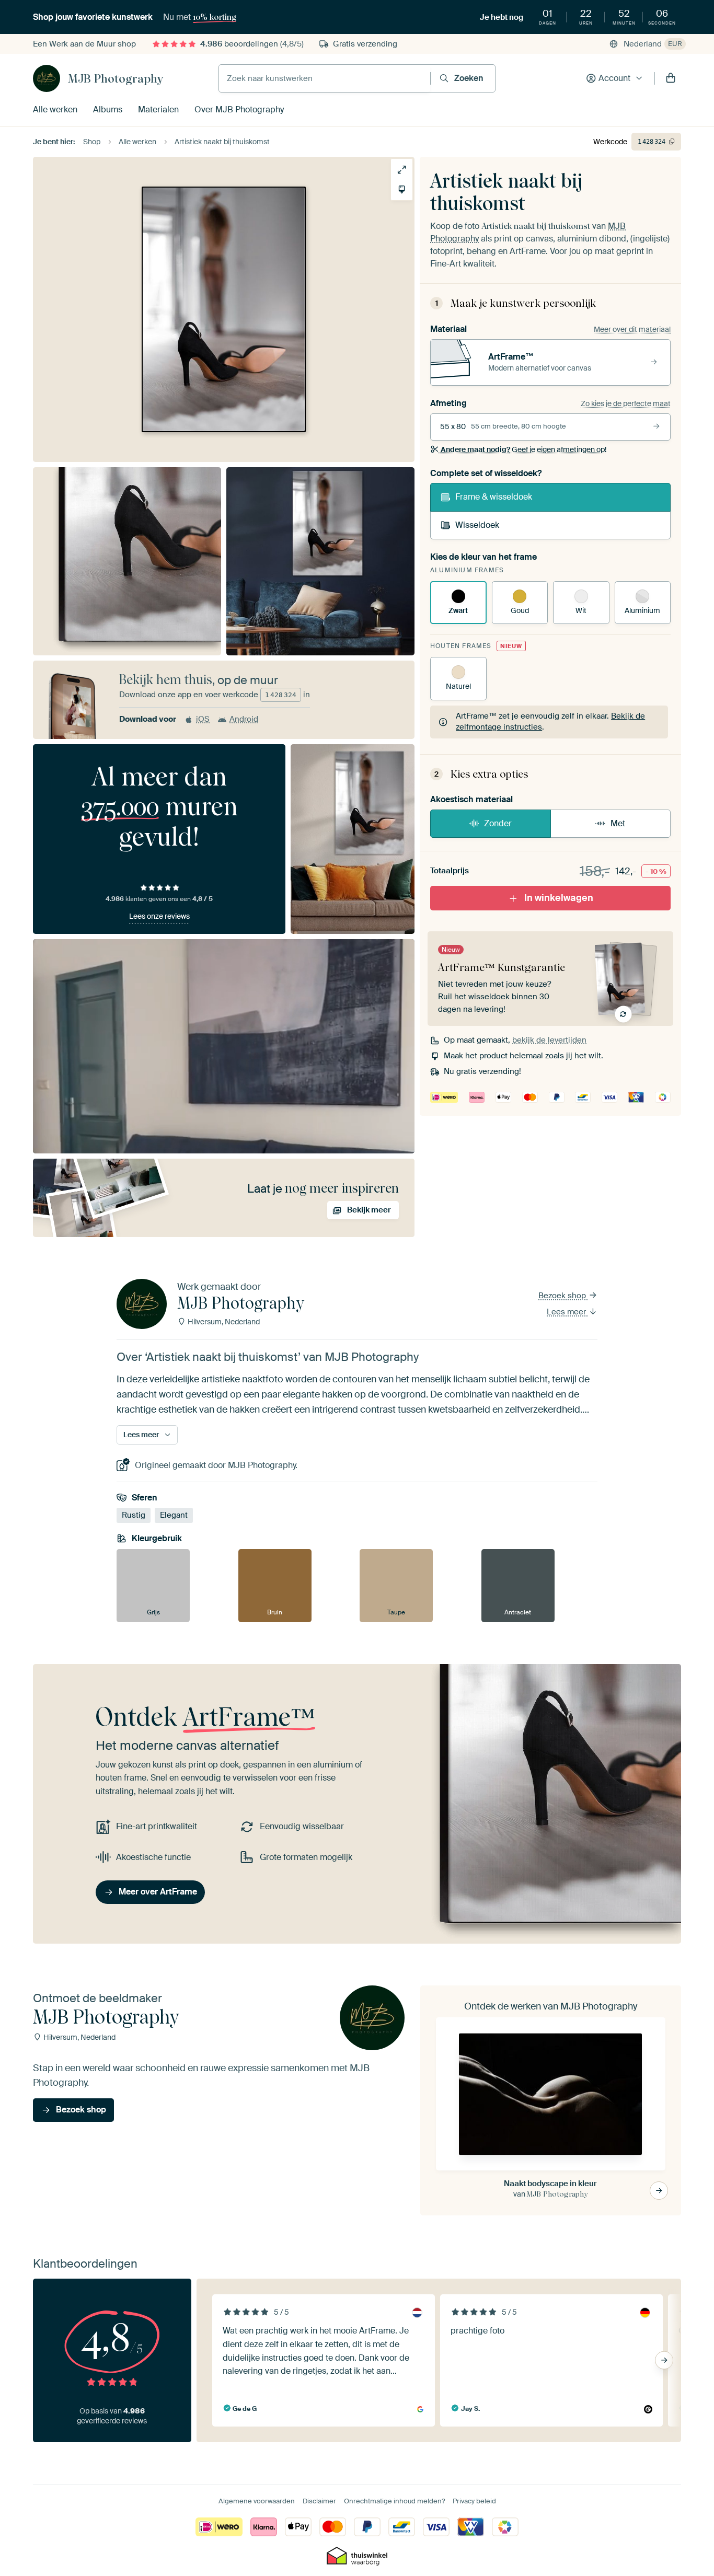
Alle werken (55, 109)
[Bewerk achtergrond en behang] (402, 189)
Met (618, 823)
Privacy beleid (474, 2501)
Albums (108, 109)
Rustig (134, 1516)
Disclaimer (319, 2501)
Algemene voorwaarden (257, 2501)
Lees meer (567, 1312)
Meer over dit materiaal (632, 329)
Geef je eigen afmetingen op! (523, 449)
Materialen (158, 109)
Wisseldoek (477, 525)
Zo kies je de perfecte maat (626, 403)
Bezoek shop (563, 1296)
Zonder (498, 823)
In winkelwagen (559, 898)
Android (244, 719)
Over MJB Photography (239, 109)
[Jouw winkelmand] (671, 78)
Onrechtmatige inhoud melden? (394, 2501)
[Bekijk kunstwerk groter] (402, 170)
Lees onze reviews (159, 916)
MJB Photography (116, 78)
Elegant (174, 1516)
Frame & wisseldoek (494, 497)
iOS (203, 719)
